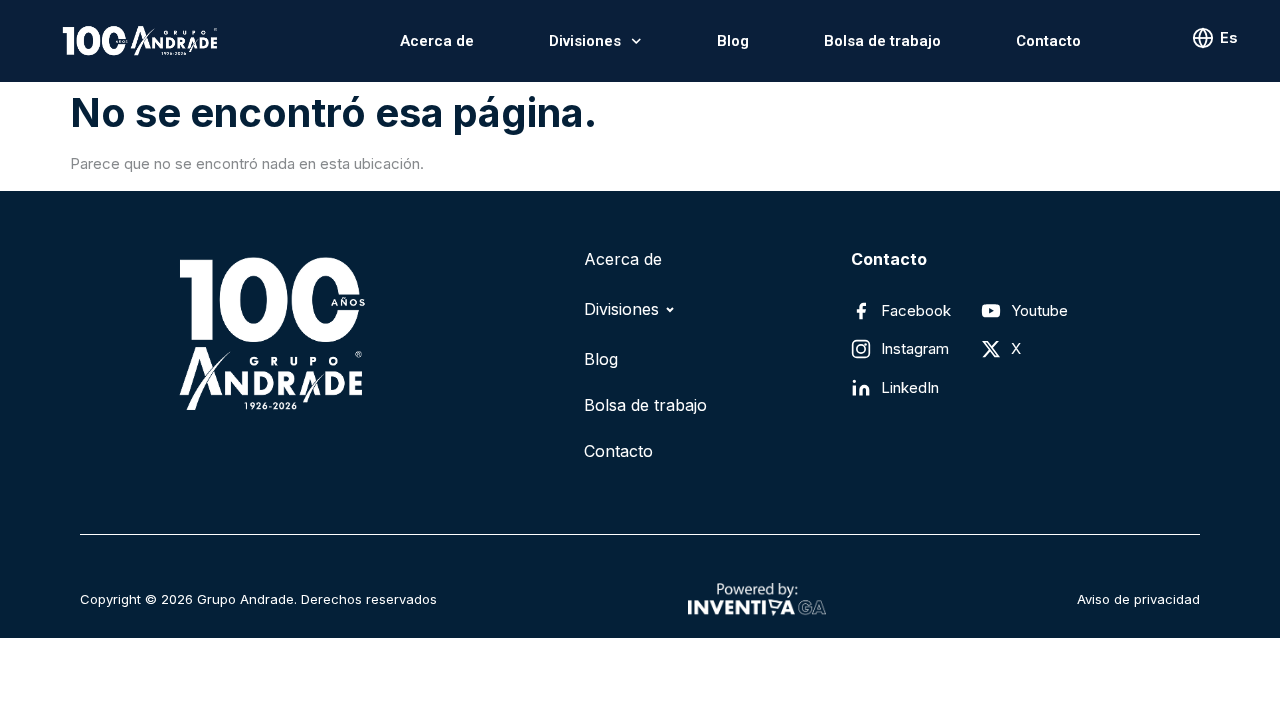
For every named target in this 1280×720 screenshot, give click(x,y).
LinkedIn (910, 387)
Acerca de (437, 41)
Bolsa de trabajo (882, 41)
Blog (733, 41)
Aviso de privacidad (1138, 599)
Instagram (915, 348)
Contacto (1048, 41)
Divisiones (585, 41)
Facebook (916, 310)
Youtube (1039, 310)
